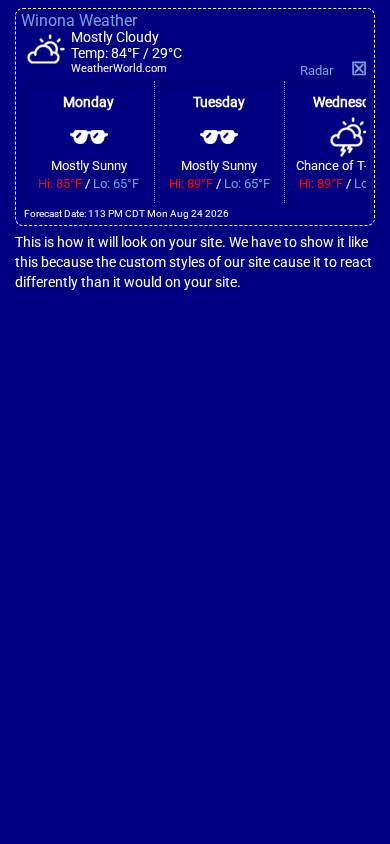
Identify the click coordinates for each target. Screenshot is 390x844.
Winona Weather (79, 20)
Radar (316, 70)
